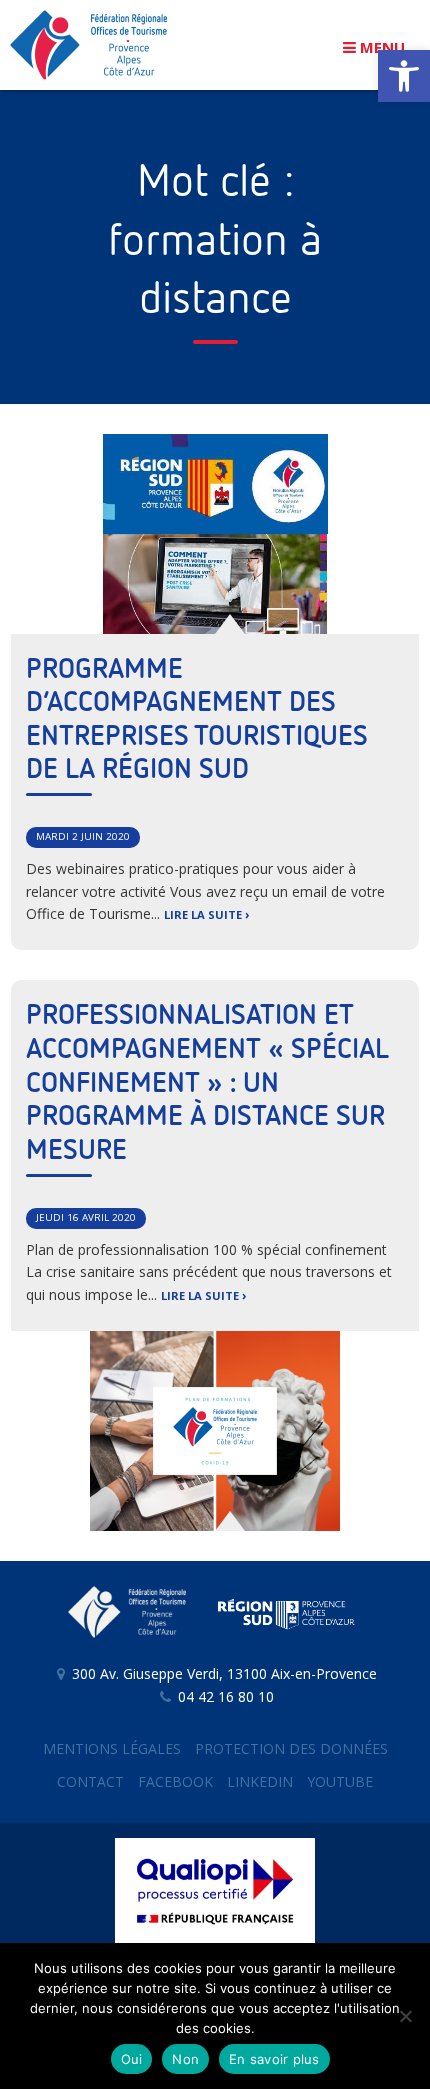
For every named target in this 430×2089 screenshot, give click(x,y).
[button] (404, 76)
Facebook (175, 1781)
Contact (90, 1781)
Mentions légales (112, 1748)
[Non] (405, 2016)
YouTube (340, 1781)
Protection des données (291, 1748)
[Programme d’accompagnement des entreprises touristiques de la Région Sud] (215, 534)
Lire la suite (203, 914)
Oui (132, 2059)
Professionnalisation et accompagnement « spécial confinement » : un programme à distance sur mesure (207, 1083)
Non (185, 2059)
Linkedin (260, 1781)
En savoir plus (274, 2059)
